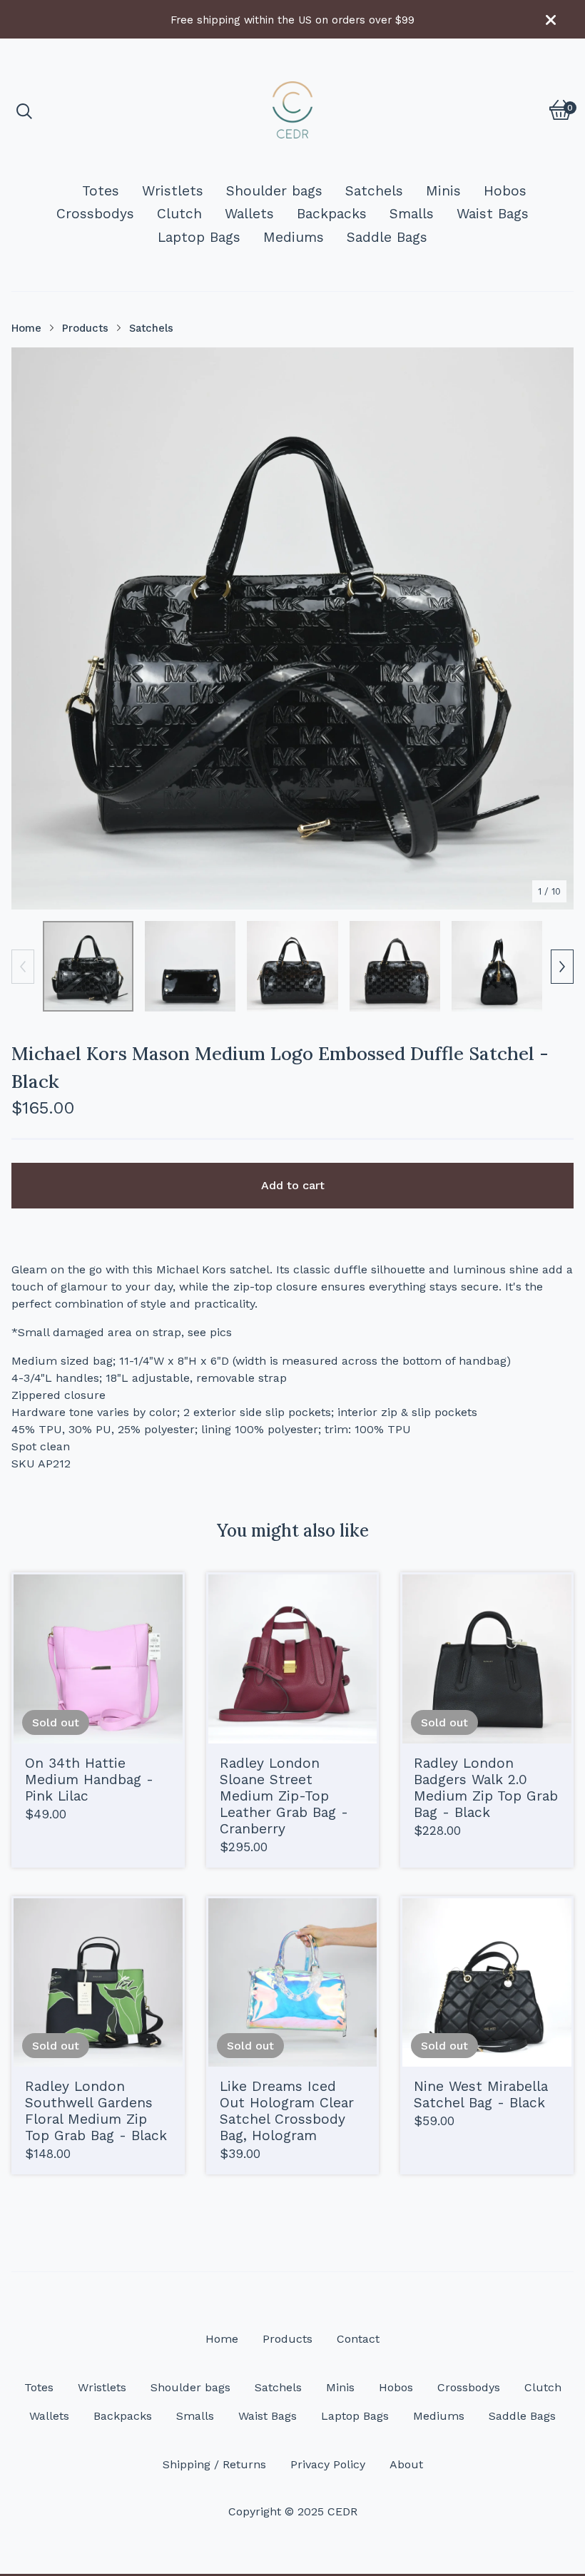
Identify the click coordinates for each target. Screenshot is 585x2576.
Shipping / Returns (214, 2464)
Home (26, 328)
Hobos (505, 191)
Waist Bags (493, 214)
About (406, 2464)
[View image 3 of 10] (292, 966)
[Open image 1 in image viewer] (292, 628)
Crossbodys (95, 214)
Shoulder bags (274, 191)
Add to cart (293, 1185)
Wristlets (173, 191)
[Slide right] (562, 967)
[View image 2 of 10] (190, 966)
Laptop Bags (199, 237)
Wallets (249, 214)
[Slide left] (23, 967)
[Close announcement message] (551, 20)
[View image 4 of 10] (395, 966)
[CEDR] (292, 110)
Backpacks (332, 214)
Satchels (374, 191)
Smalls (412, 214)
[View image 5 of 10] (497, 966)
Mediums (294, 237)
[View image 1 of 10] (88, 966)
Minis (443, 191)
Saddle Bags (387, 237)
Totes (101, 191)
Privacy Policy (328, 2464)
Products (85, 328)
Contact (358, 2339)
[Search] (24, 110)
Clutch (179, 214)
